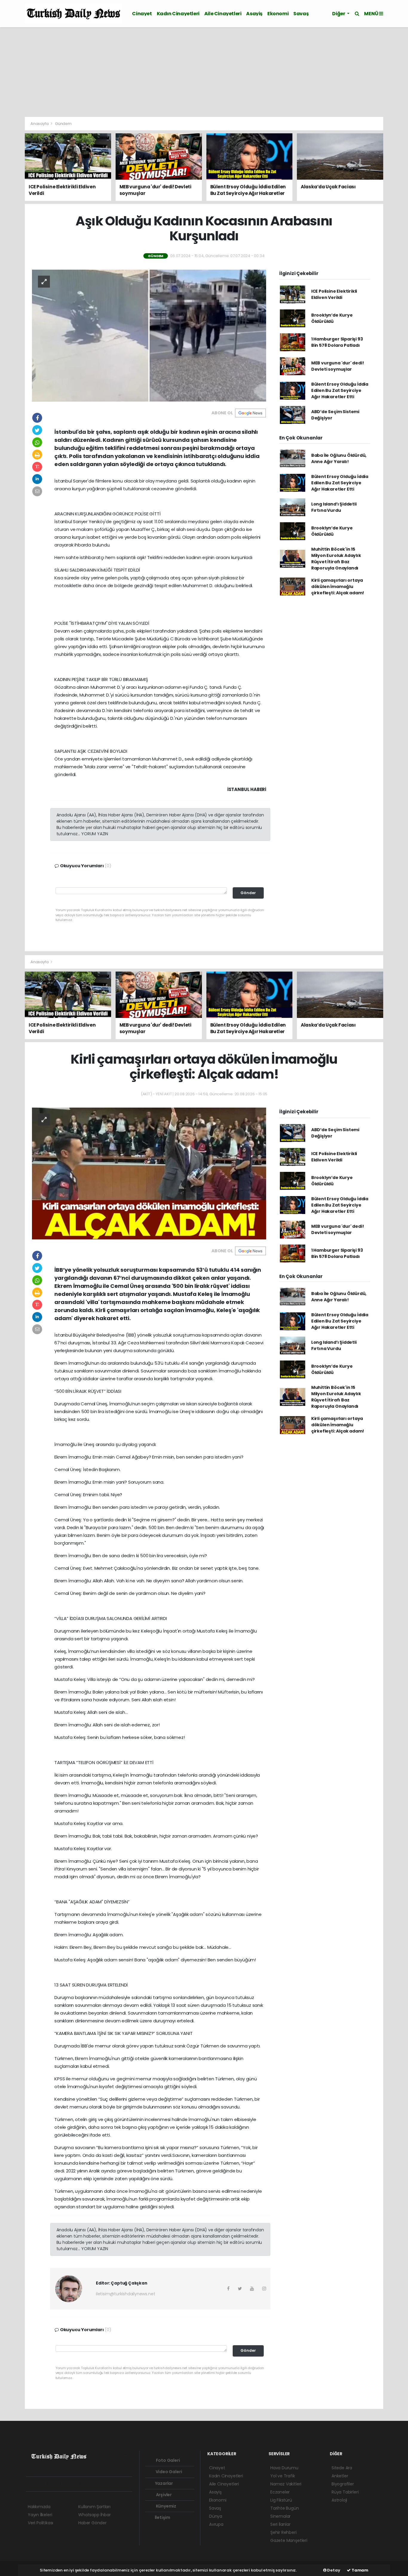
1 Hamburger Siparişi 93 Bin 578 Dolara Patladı (337, 342)
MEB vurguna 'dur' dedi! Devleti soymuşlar (338, 366)
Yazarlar (164, 2483)
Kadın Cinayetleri (178, 14)
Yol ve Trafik (283, 2476)
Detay (333, 2570)
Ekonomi (278, 14)
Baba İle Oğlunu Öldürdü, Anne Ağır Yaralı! (339, 458)
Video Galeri (168, 2472)
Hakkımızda (39, 2507)
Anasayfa (40, 124)
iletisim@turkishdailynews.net (125, 2294)
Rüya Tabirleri (345, 2492)
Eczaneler (280, 2492)
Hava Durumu (284, 2468)
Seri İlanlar (280, 2524)
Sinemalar (280, 2516)
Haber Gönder (92, 2523)
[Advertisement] (204, 72)
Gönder (248, 893)
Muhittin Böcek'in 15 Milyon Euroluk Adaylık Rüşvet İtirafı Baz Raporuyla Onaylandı (336, 559)
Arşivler (163, 2495)
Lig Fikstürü (281, 2500)
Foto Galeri (168, 2460)
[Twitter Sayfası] (40, 2484)
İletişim (162, 2517)
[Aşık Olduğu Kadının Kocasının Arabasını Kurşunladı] (149, 335)
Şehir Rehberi (283, 2532)
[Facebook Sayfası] (30, 2484)
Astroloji (339, 2500)
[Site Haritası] (93, 2484)
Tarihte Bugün (285, 2508)
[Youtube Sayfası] (62, 2484)
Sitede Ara (342, 2468)
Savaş (301, 14)
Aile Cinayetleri (223, 14)
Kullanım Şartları (94, 2507)
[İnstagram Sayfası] (51, 2484)
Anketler (340, 2476)
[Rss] (83, 2484)
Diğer (339, 14)
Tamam (359, 2570)
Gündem (63, 124)
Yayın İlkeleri (40, 2515)
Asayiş (254, 14)
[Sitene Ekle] (104, 2484)
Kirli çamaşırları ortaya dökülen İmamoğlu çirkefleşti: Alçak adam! (338, 587)
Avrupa (216, 2524)
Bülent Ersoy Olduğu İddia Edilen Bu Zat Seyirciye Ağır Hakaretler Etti (340, 390)
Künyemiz (166, 2506)
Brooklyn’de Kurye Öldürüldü (332, 318)
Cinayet (142, 14)
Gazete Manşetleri (289, 2540)
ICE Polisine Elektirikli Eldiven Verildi (334, 294)
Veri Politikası (40, 2523)
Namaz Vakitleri (286, 2484)
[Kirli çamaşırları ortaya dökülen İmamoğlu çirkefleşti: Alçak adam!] (149, 1173)
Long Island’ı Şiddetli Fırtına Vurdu (334, 507)
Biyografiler (343, 2484)
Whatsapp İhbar (94, 2515)
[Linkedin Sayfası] (72, 2484)
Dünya (216, 2516)
